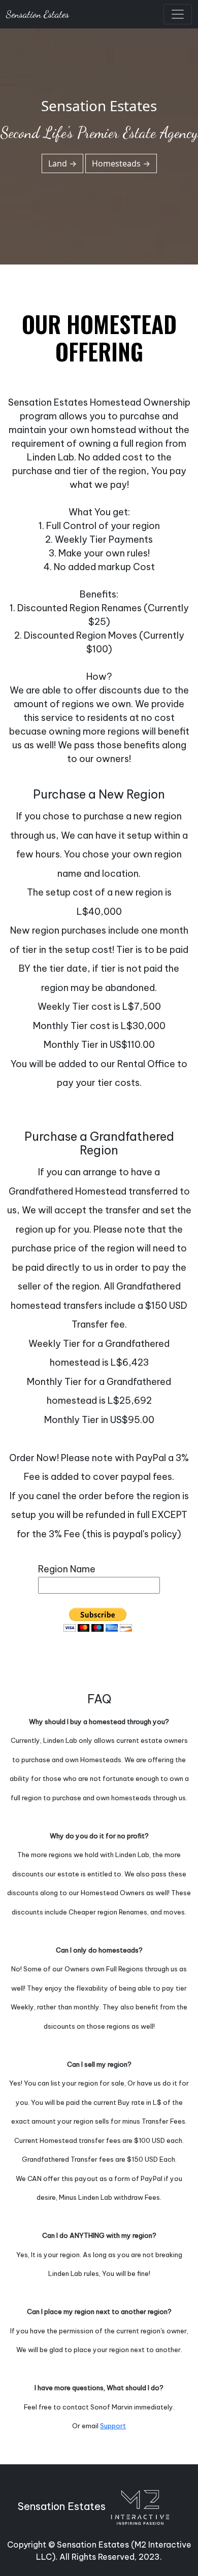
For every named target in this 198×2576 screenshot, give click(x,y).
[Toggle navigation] (178, 14)
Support (113, 2426)
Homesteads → (121, 163)
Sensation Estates (38, 14)
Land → (62, 163)
